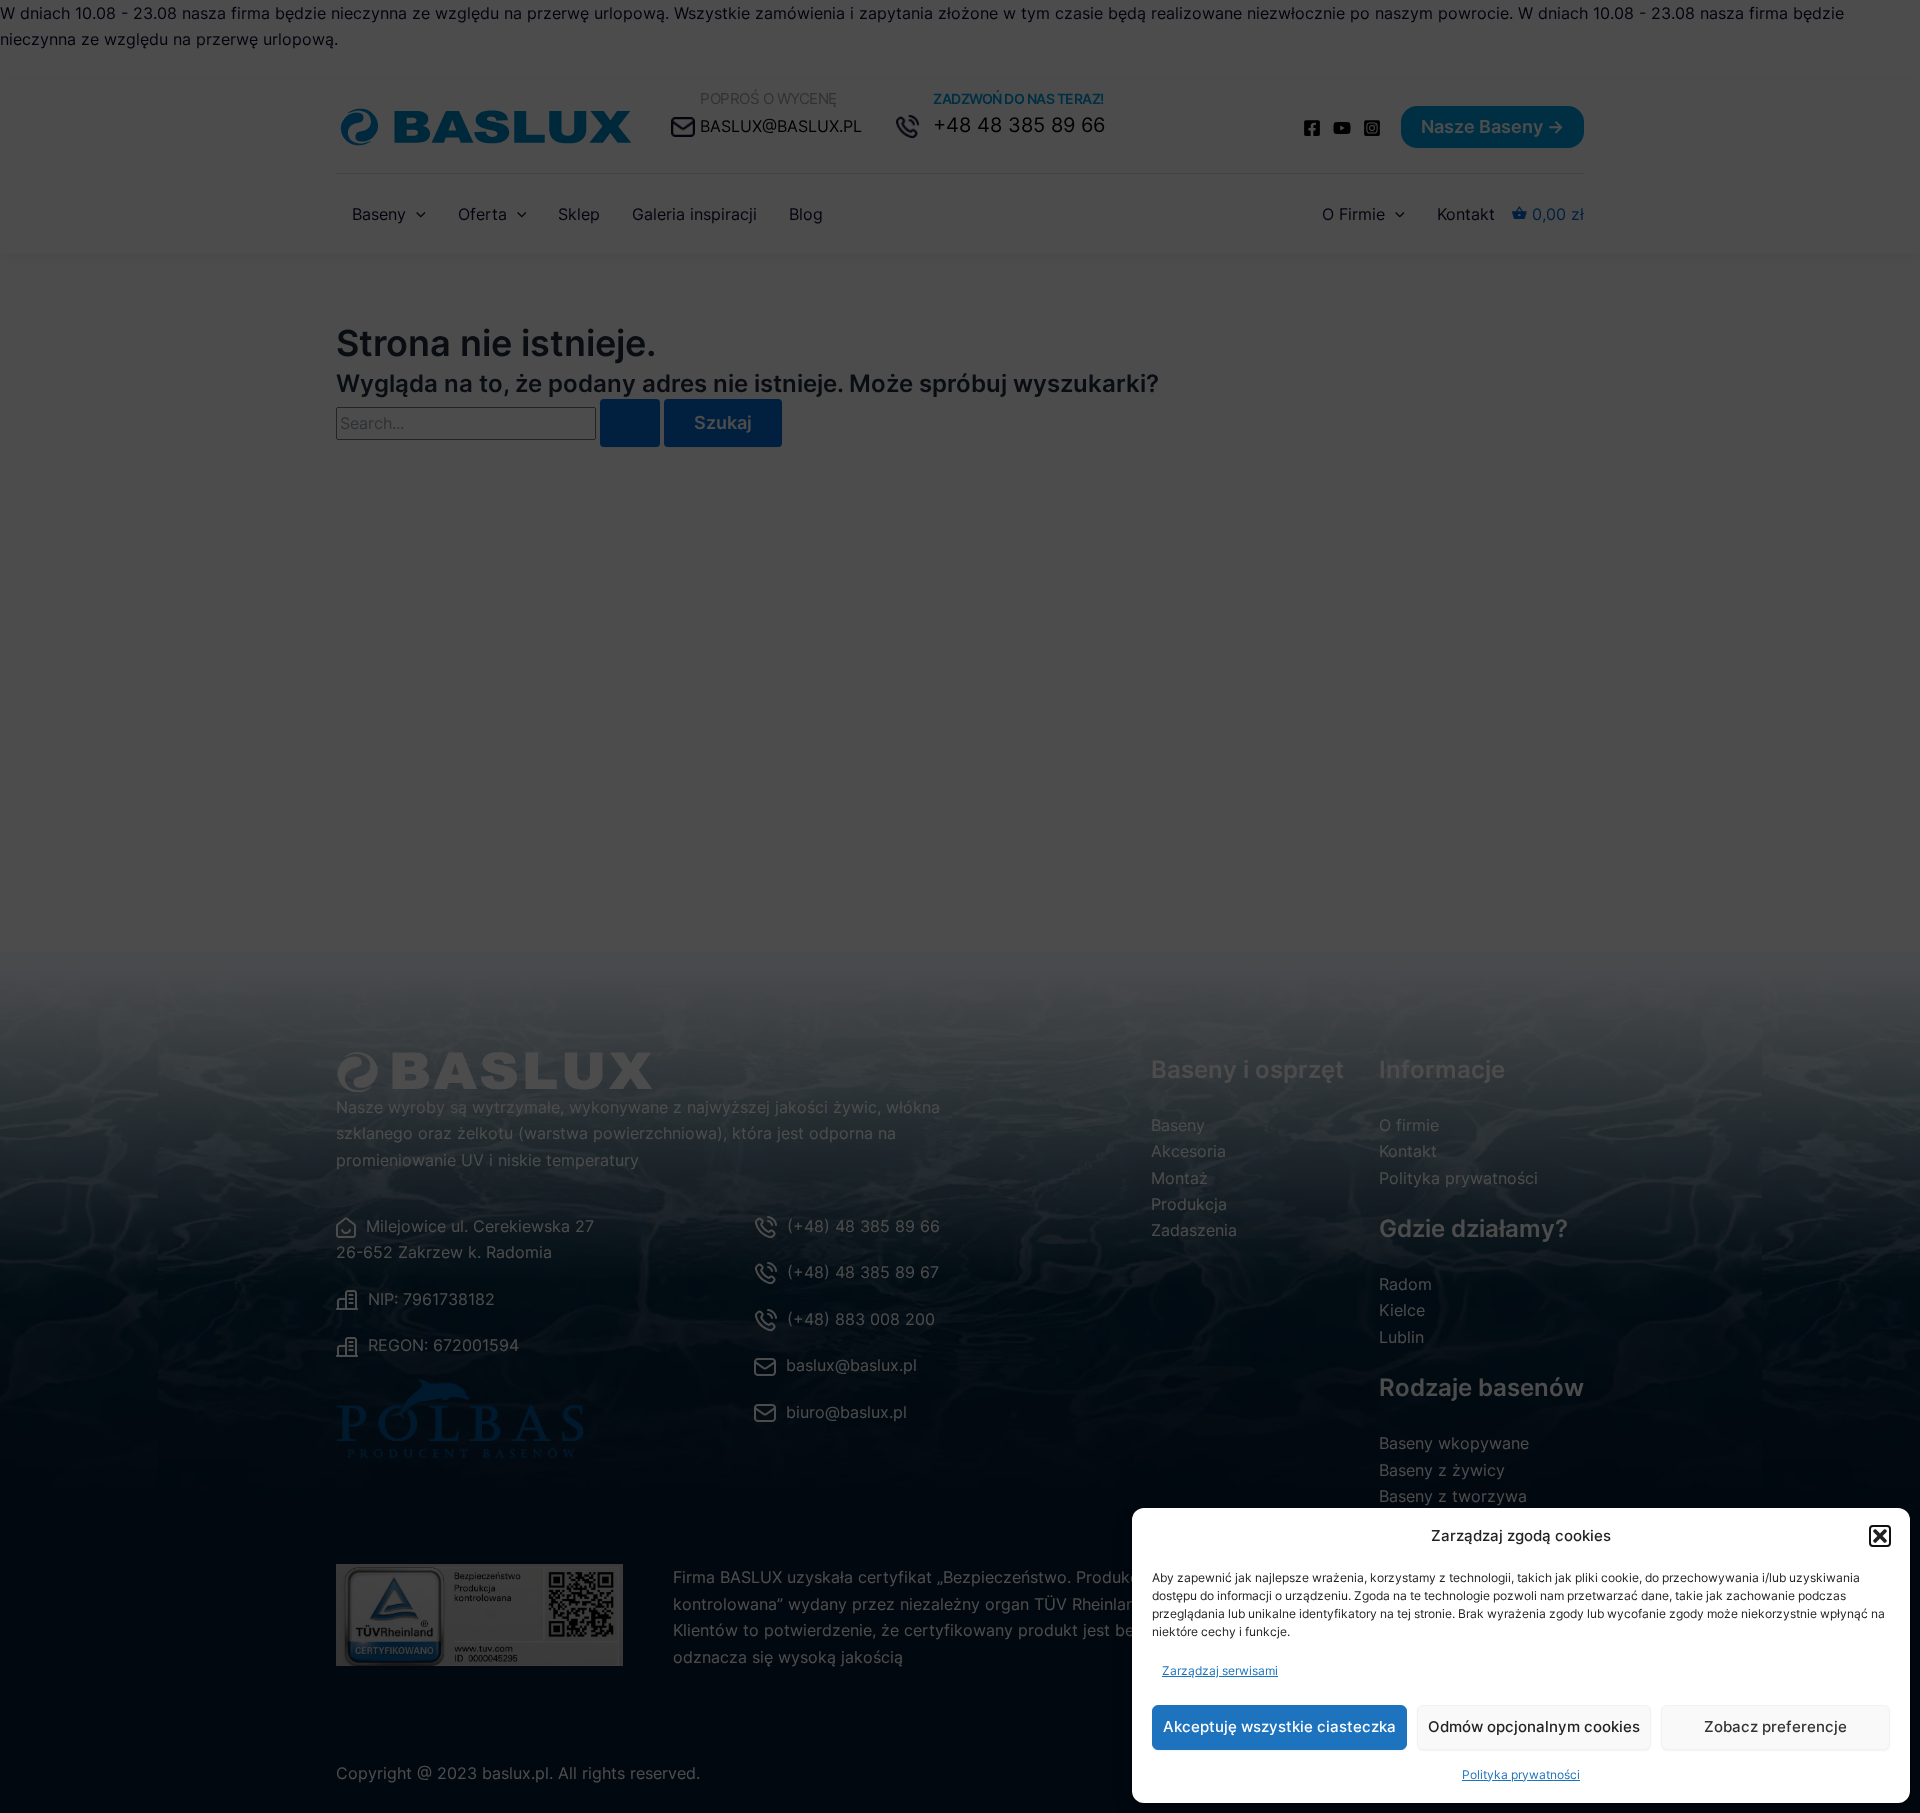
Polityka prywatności (1521, 1774)
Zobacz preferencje (1775, 1726)
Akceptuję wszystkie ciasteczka (1279, 1726)
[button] (1880, 1536)
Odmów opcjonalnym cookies (1534, 1726)
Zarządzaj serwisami (1220, 1670)
